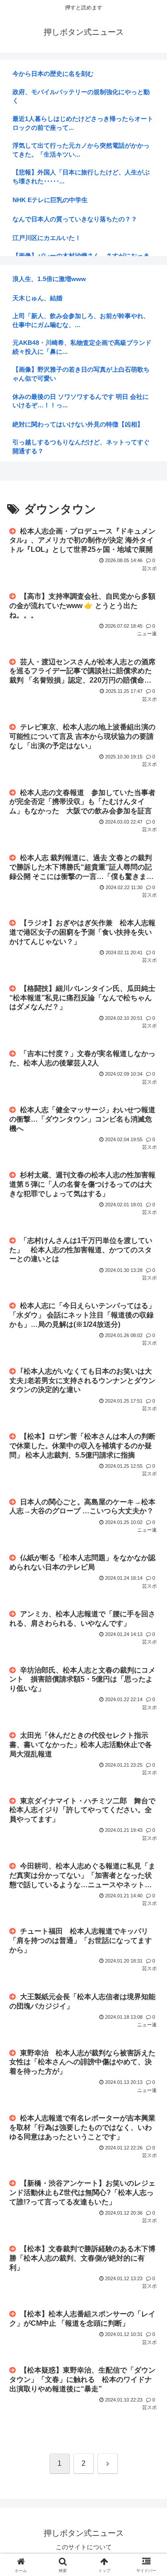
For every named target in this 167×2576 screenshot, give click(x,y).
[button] (149, 1649)
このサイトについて (84, 2547)
